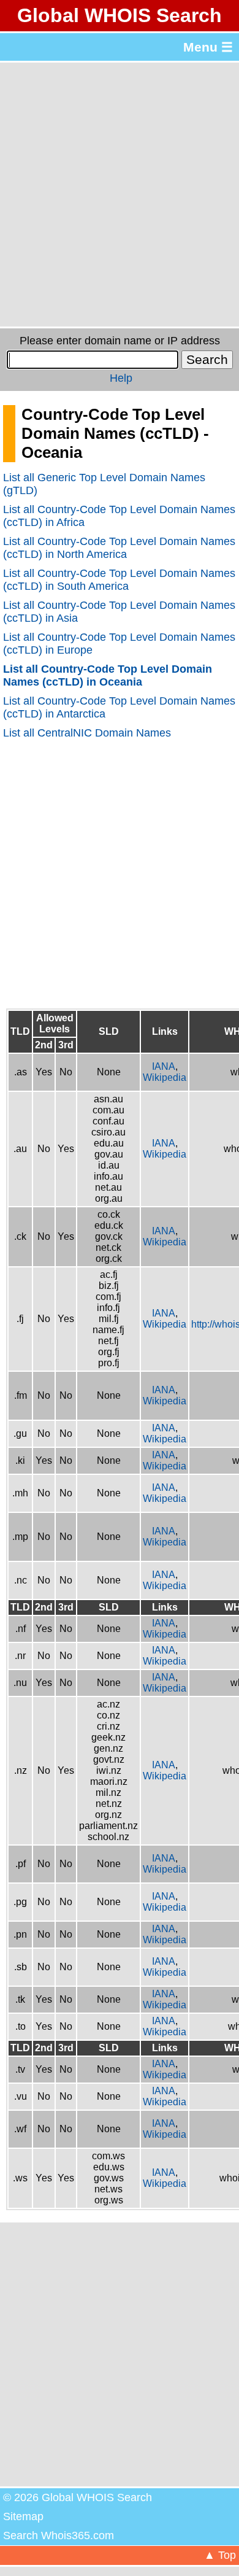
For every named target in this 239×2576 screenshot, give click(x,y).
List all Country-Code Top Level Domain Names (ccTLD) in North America (119, 548)
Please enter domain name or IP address (120, 341)
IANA (164, 1066)
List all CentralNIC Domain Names (87, 733)
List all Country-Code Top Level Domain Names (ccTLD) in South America (119, 580)
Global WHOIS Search (120, 15)
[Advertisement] (120, 195)
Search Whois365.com (59, 2535)
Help (121, 378)
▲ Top (220, 2555)
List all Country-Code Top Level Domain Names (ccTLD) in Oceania (108, 675)
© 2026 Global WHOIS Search (78, 2497)
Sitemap (23, 2516)
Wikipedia (165, 1077)
